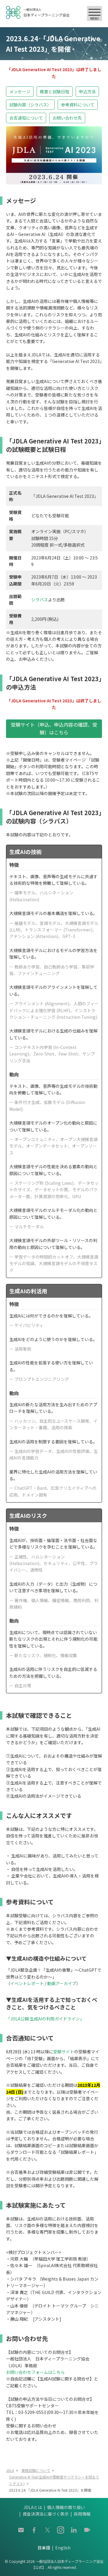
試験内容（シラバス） (30, 105)
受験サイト (64, 2052)
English (63, 2548)
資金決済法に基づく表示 (46, 2514)
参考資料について (78, 105)
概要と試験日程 (55, 91)
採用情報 (82, 2514)
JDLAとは (33, 2507)
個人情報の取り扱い (66, 2507)
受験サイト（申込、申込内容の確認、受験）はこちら (54, 728)
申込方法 (87, 91)
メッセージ (20, 91)
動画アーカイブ (62, 1983)
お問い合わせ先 (67, 118)
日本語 (44, 2548)
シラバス (40, 600)
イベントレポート (27, 1983)
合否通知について (26, 118)
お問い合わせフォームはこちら (35, 2372)
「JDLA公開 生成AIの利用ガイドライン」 (45, 2019)
